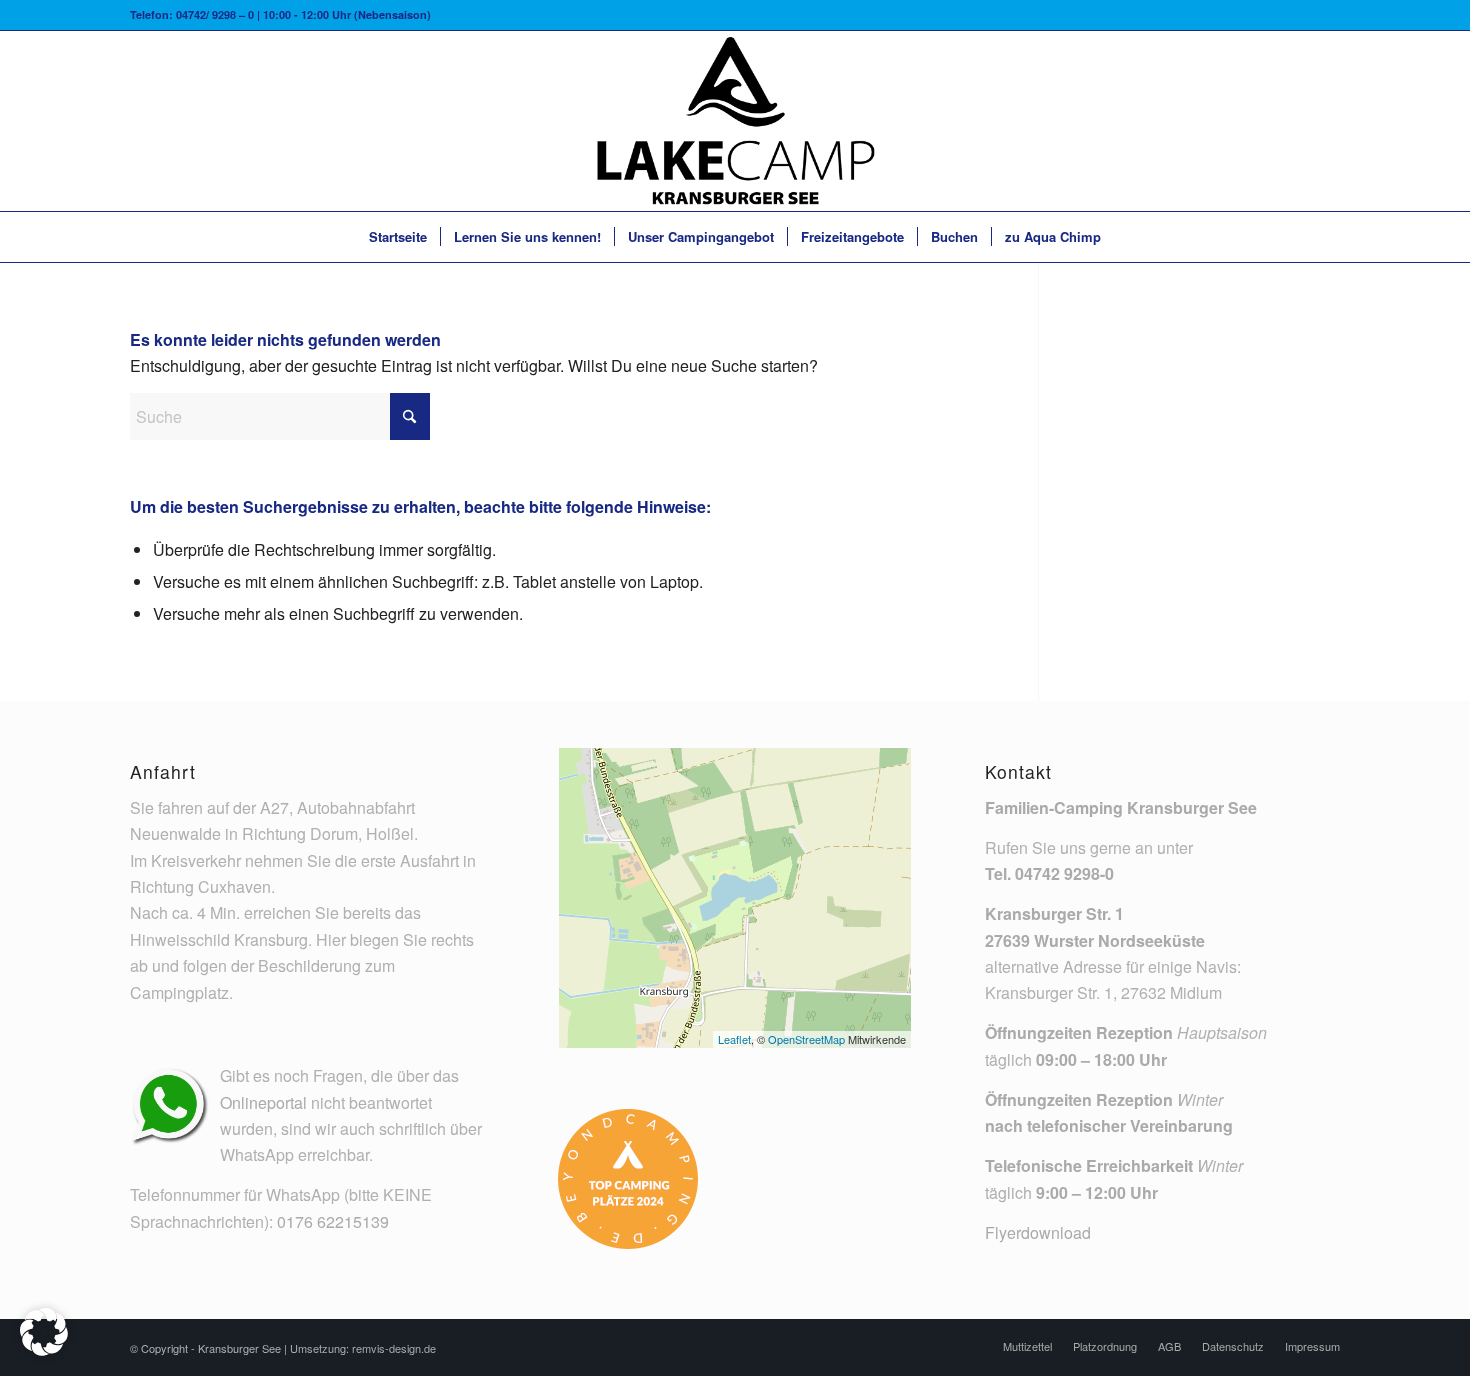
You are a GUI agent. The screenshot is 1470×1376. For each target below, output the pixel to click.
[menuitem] (398, 237)
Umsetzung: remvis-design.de (363, 1348)
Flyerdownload (1038, 1232)
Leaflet (734, 1039)
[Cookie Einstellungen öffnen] (44, 1349)
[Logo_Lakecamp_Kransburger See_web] (734, 121)
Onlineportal (263, 1102)
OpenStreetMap (806, 1039)
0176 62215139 (333, 1221)
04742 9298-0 (1064, 873)
